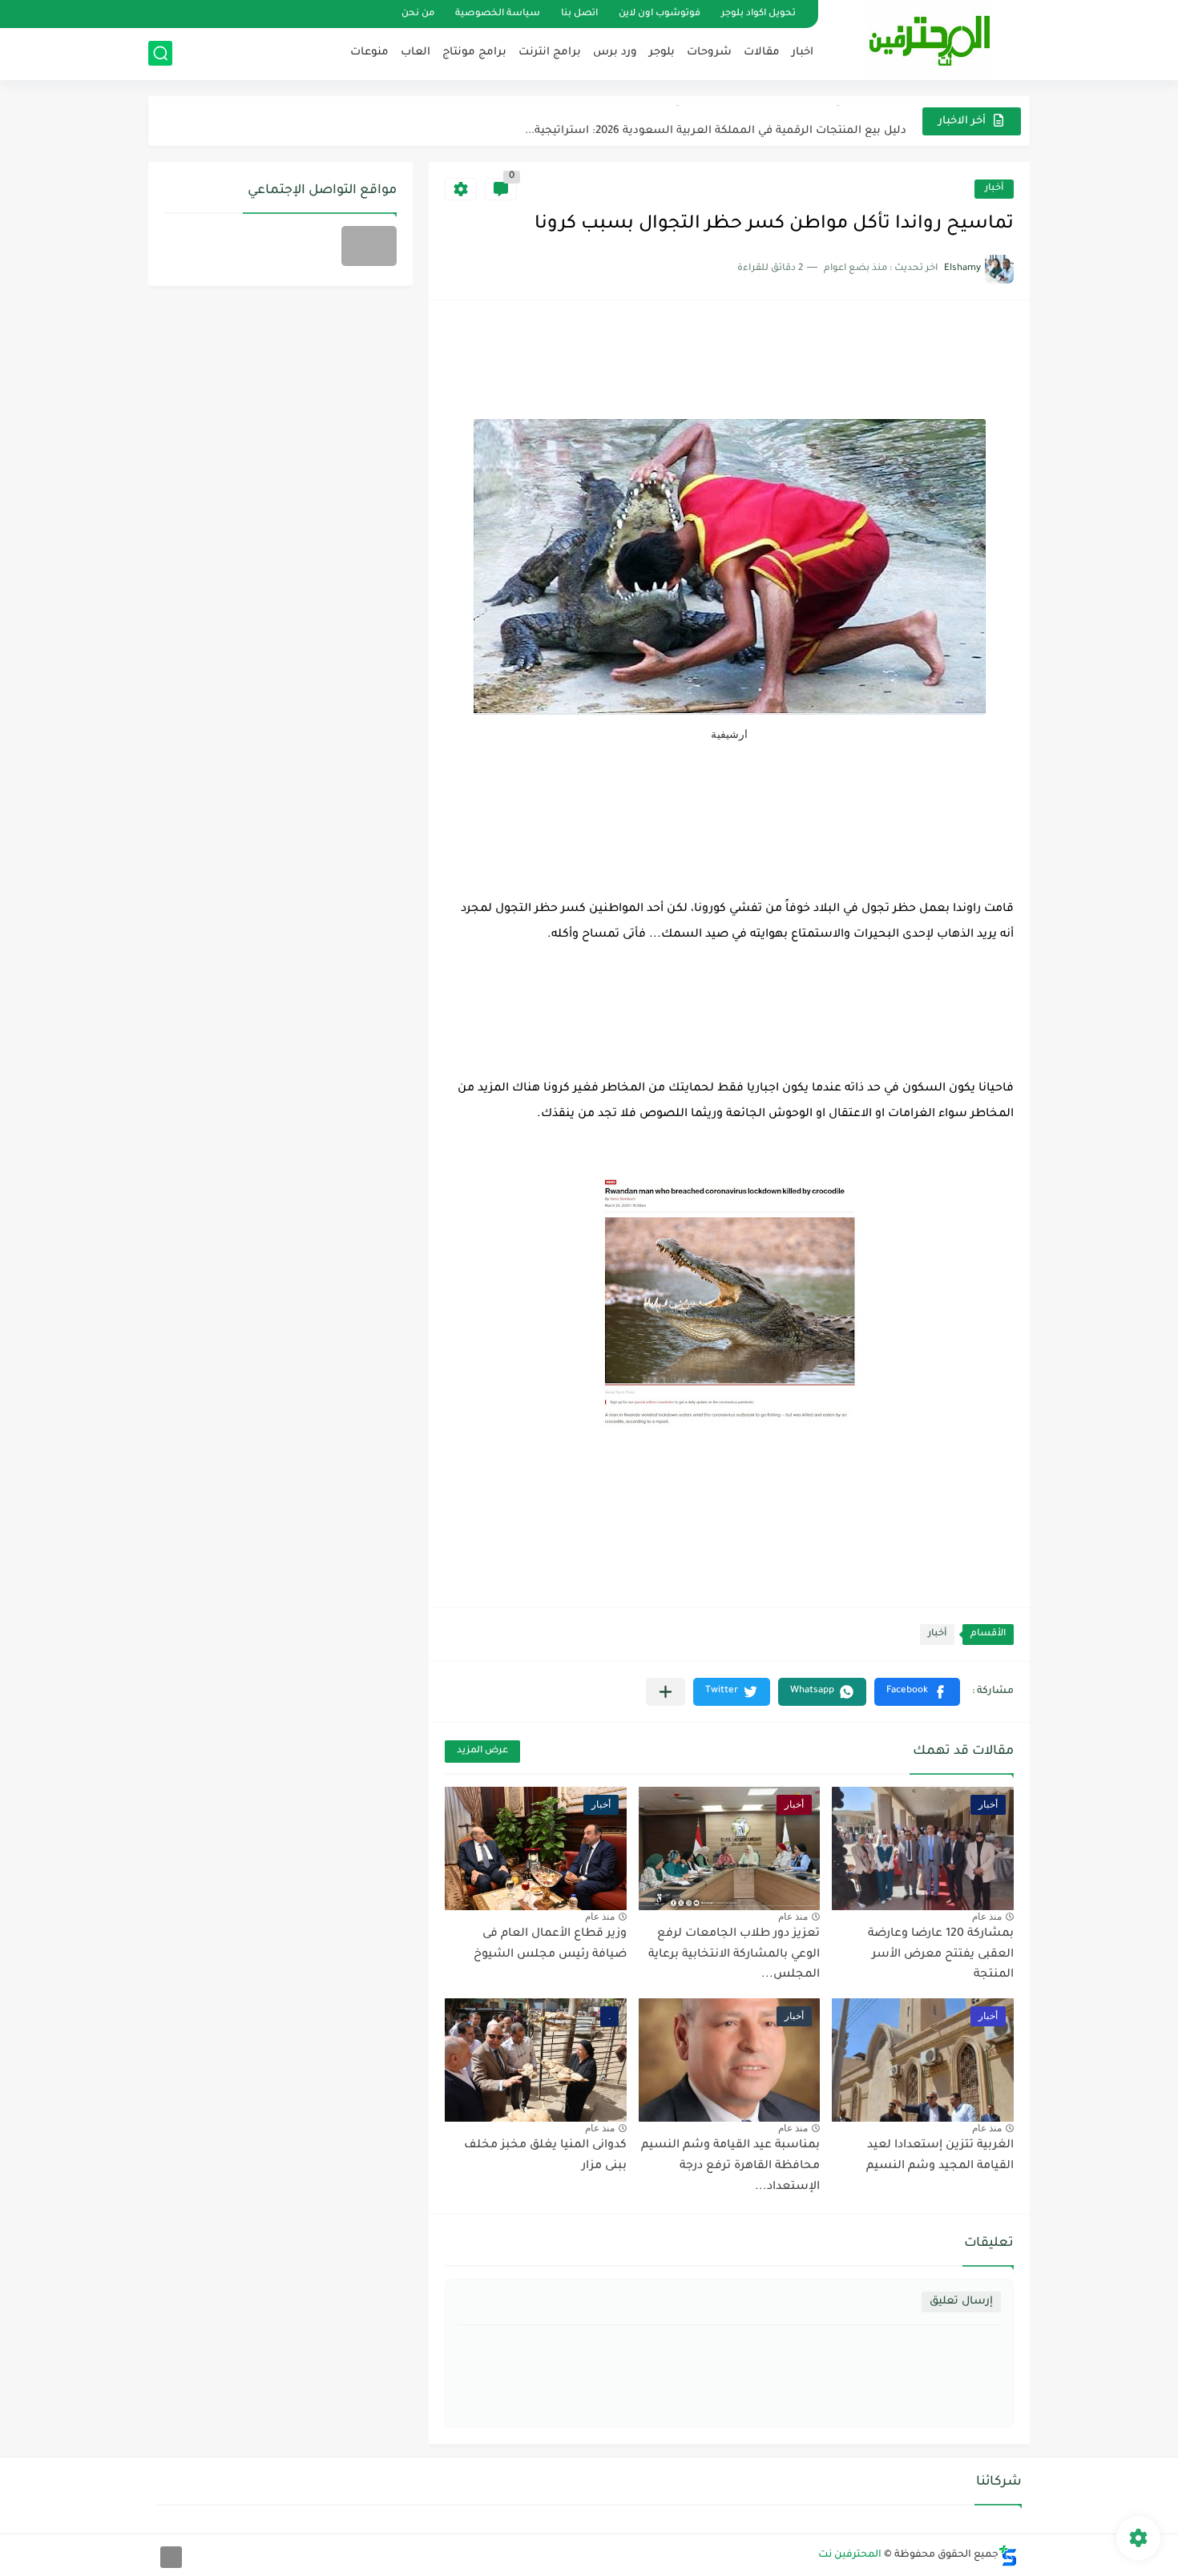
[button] (917, 1692)
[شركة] (369, 246)
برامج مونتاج (474, 52)
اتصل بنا (579, 14)
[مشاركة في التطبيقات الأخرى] (666, 1692)
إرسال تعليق (961, 2302)
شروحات (709, 52)
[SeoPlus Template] (1008, 2556)
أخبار (994, 189)
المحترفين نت (850, 2555)
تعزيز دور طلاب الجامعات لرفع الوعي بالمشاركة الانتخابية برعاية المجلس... (734, 1955)
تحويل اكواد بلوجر (758, 14)
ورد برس (615, 52)
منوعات (369, 52)
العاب (416, 52)
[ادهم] (171, 2557)
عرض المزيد (482, 1751)
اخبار (803, 52)
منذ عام (987, 1917)
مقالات (762, 52)
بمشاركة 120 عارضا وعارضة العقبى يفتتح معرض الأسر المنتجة (941, 1955)
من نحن (418, 14)
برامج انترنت (550, 52)
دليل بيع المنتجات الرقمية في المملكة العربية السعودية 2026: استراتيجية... (716, 121)
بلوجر (662, 52)
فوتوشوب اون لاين (660, 14)
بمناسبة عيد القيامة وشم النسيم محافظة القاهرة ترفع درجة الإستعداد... (730, 2166)
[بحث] (160, 53)
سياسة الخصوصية (498, 14)
